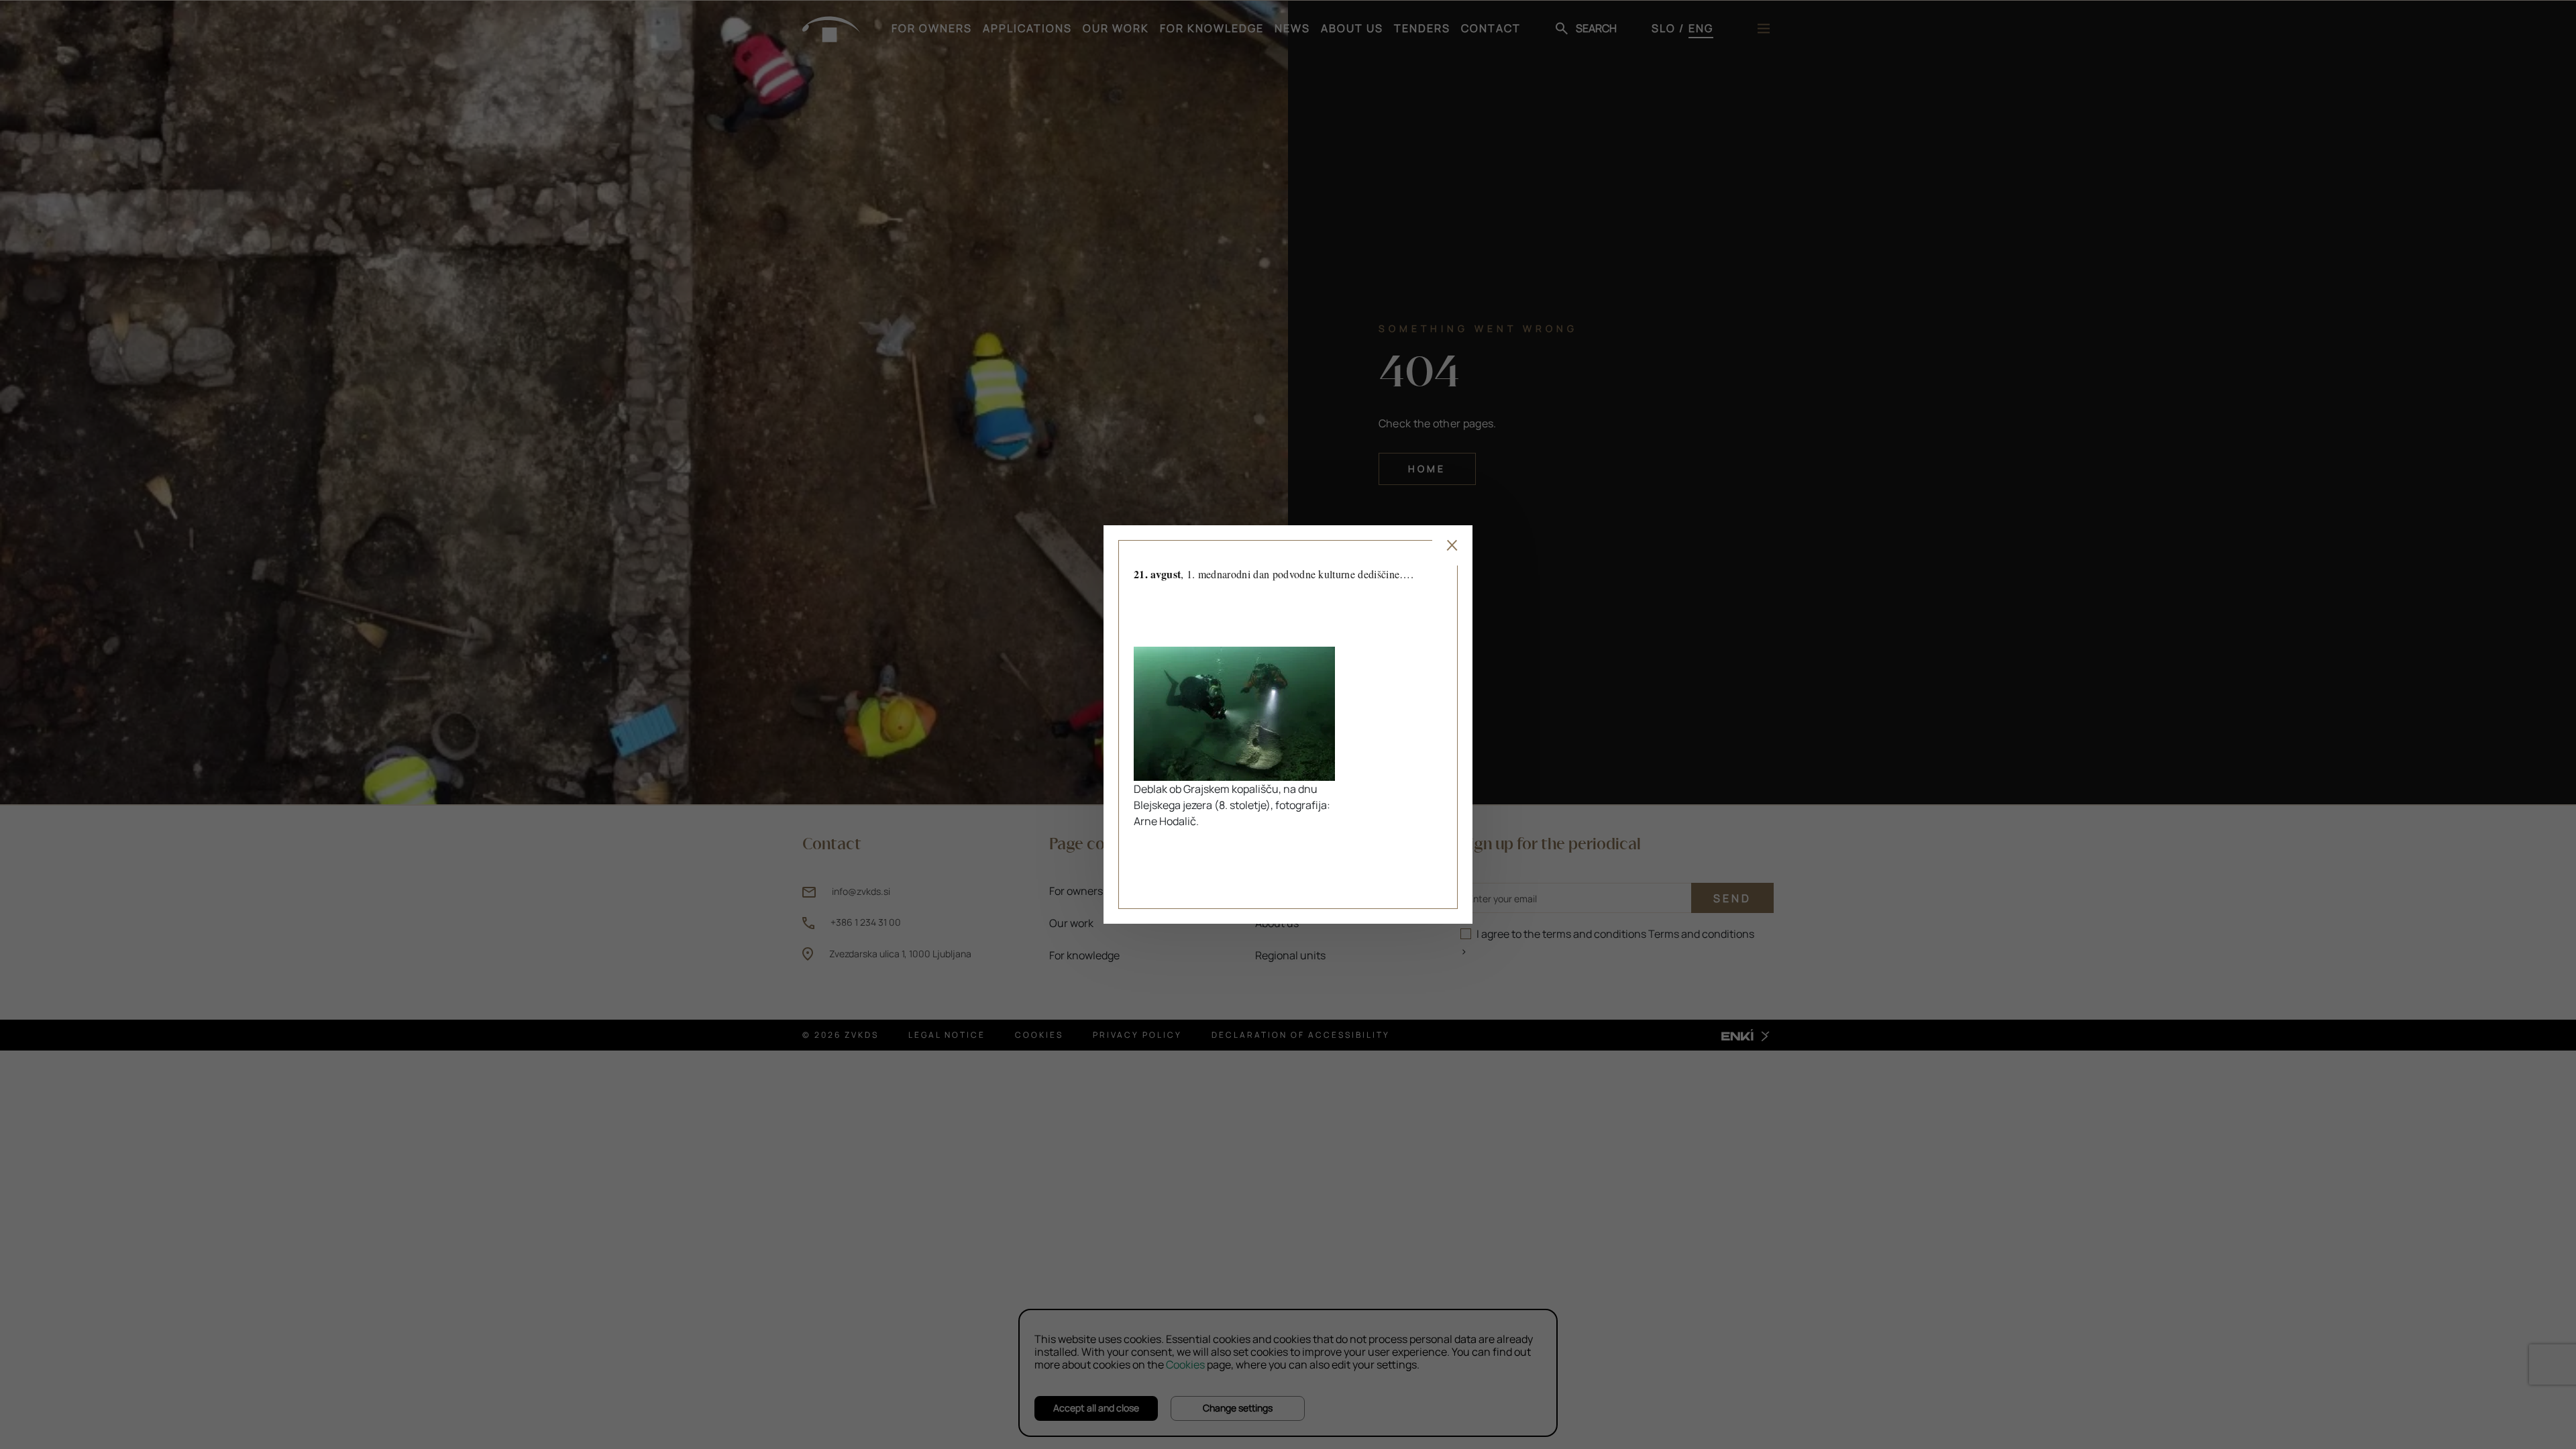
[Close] (1452, 545)
